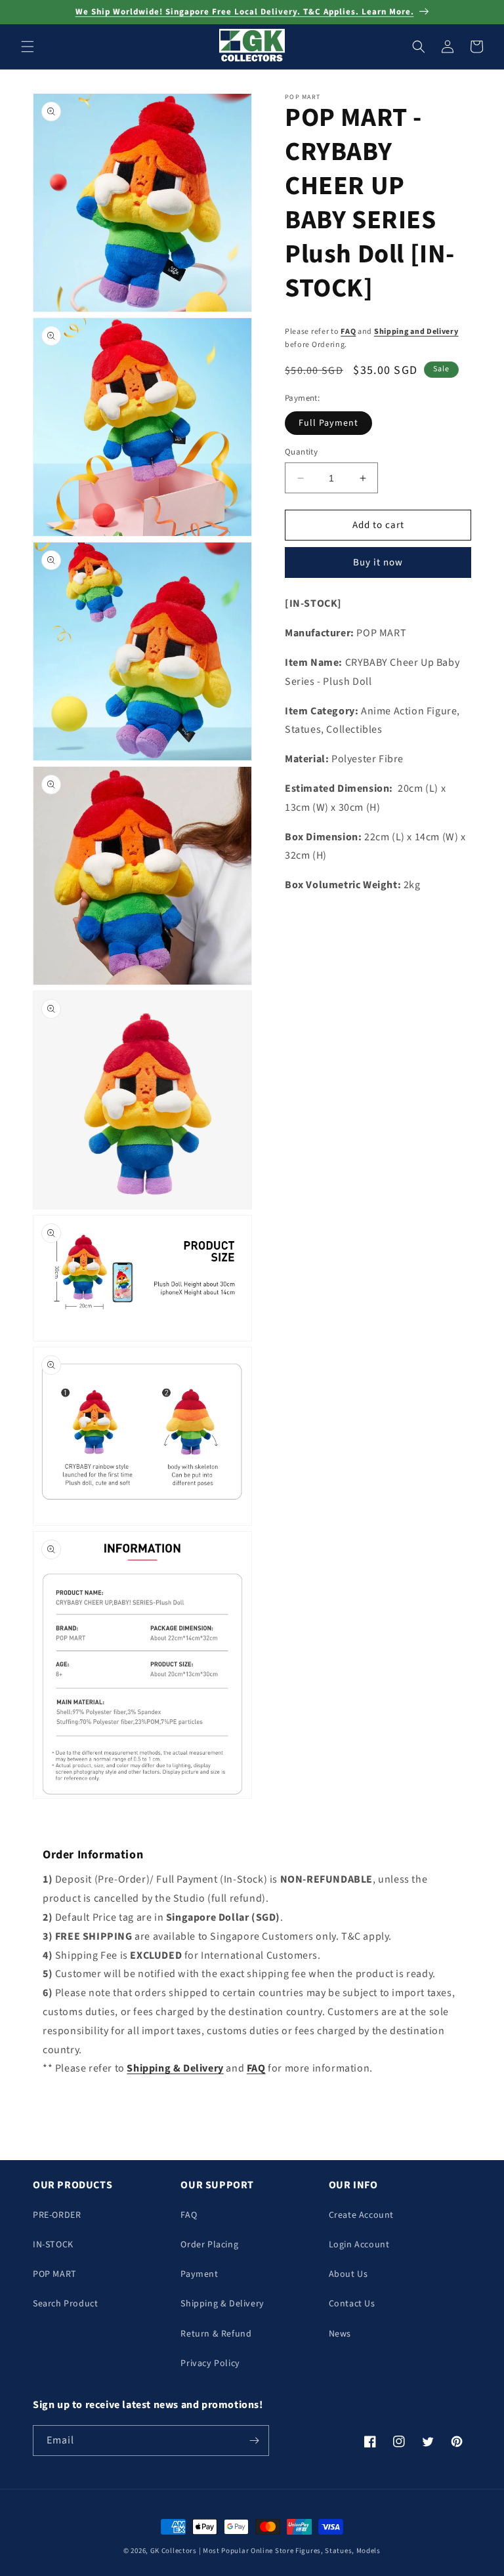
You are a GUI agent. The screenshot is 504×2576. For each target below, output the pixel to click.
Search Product (65, 2304)
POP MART (55, 2274)
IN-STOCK (53, 2245)
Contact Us (352, 2304)
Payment (199, 2274)
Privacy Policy (210, 2363)
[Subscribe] (254, 2441)
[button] (28, 47)
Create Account (361, 2215)
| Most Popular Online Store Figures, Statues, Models (290, 2551)
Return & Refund (216, 2334)
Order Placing (209, 2245)
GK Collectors (174, 2551)
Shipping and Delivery (416, 332)
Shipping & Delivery (222, 2304)
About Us (348, 2274)
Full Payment (328, 423)
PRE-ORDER (57, 2215)
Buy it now (378, 562)
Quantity (301, 452)
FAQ (348, 332)
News (340, 2334)
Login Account (359, 2245)
